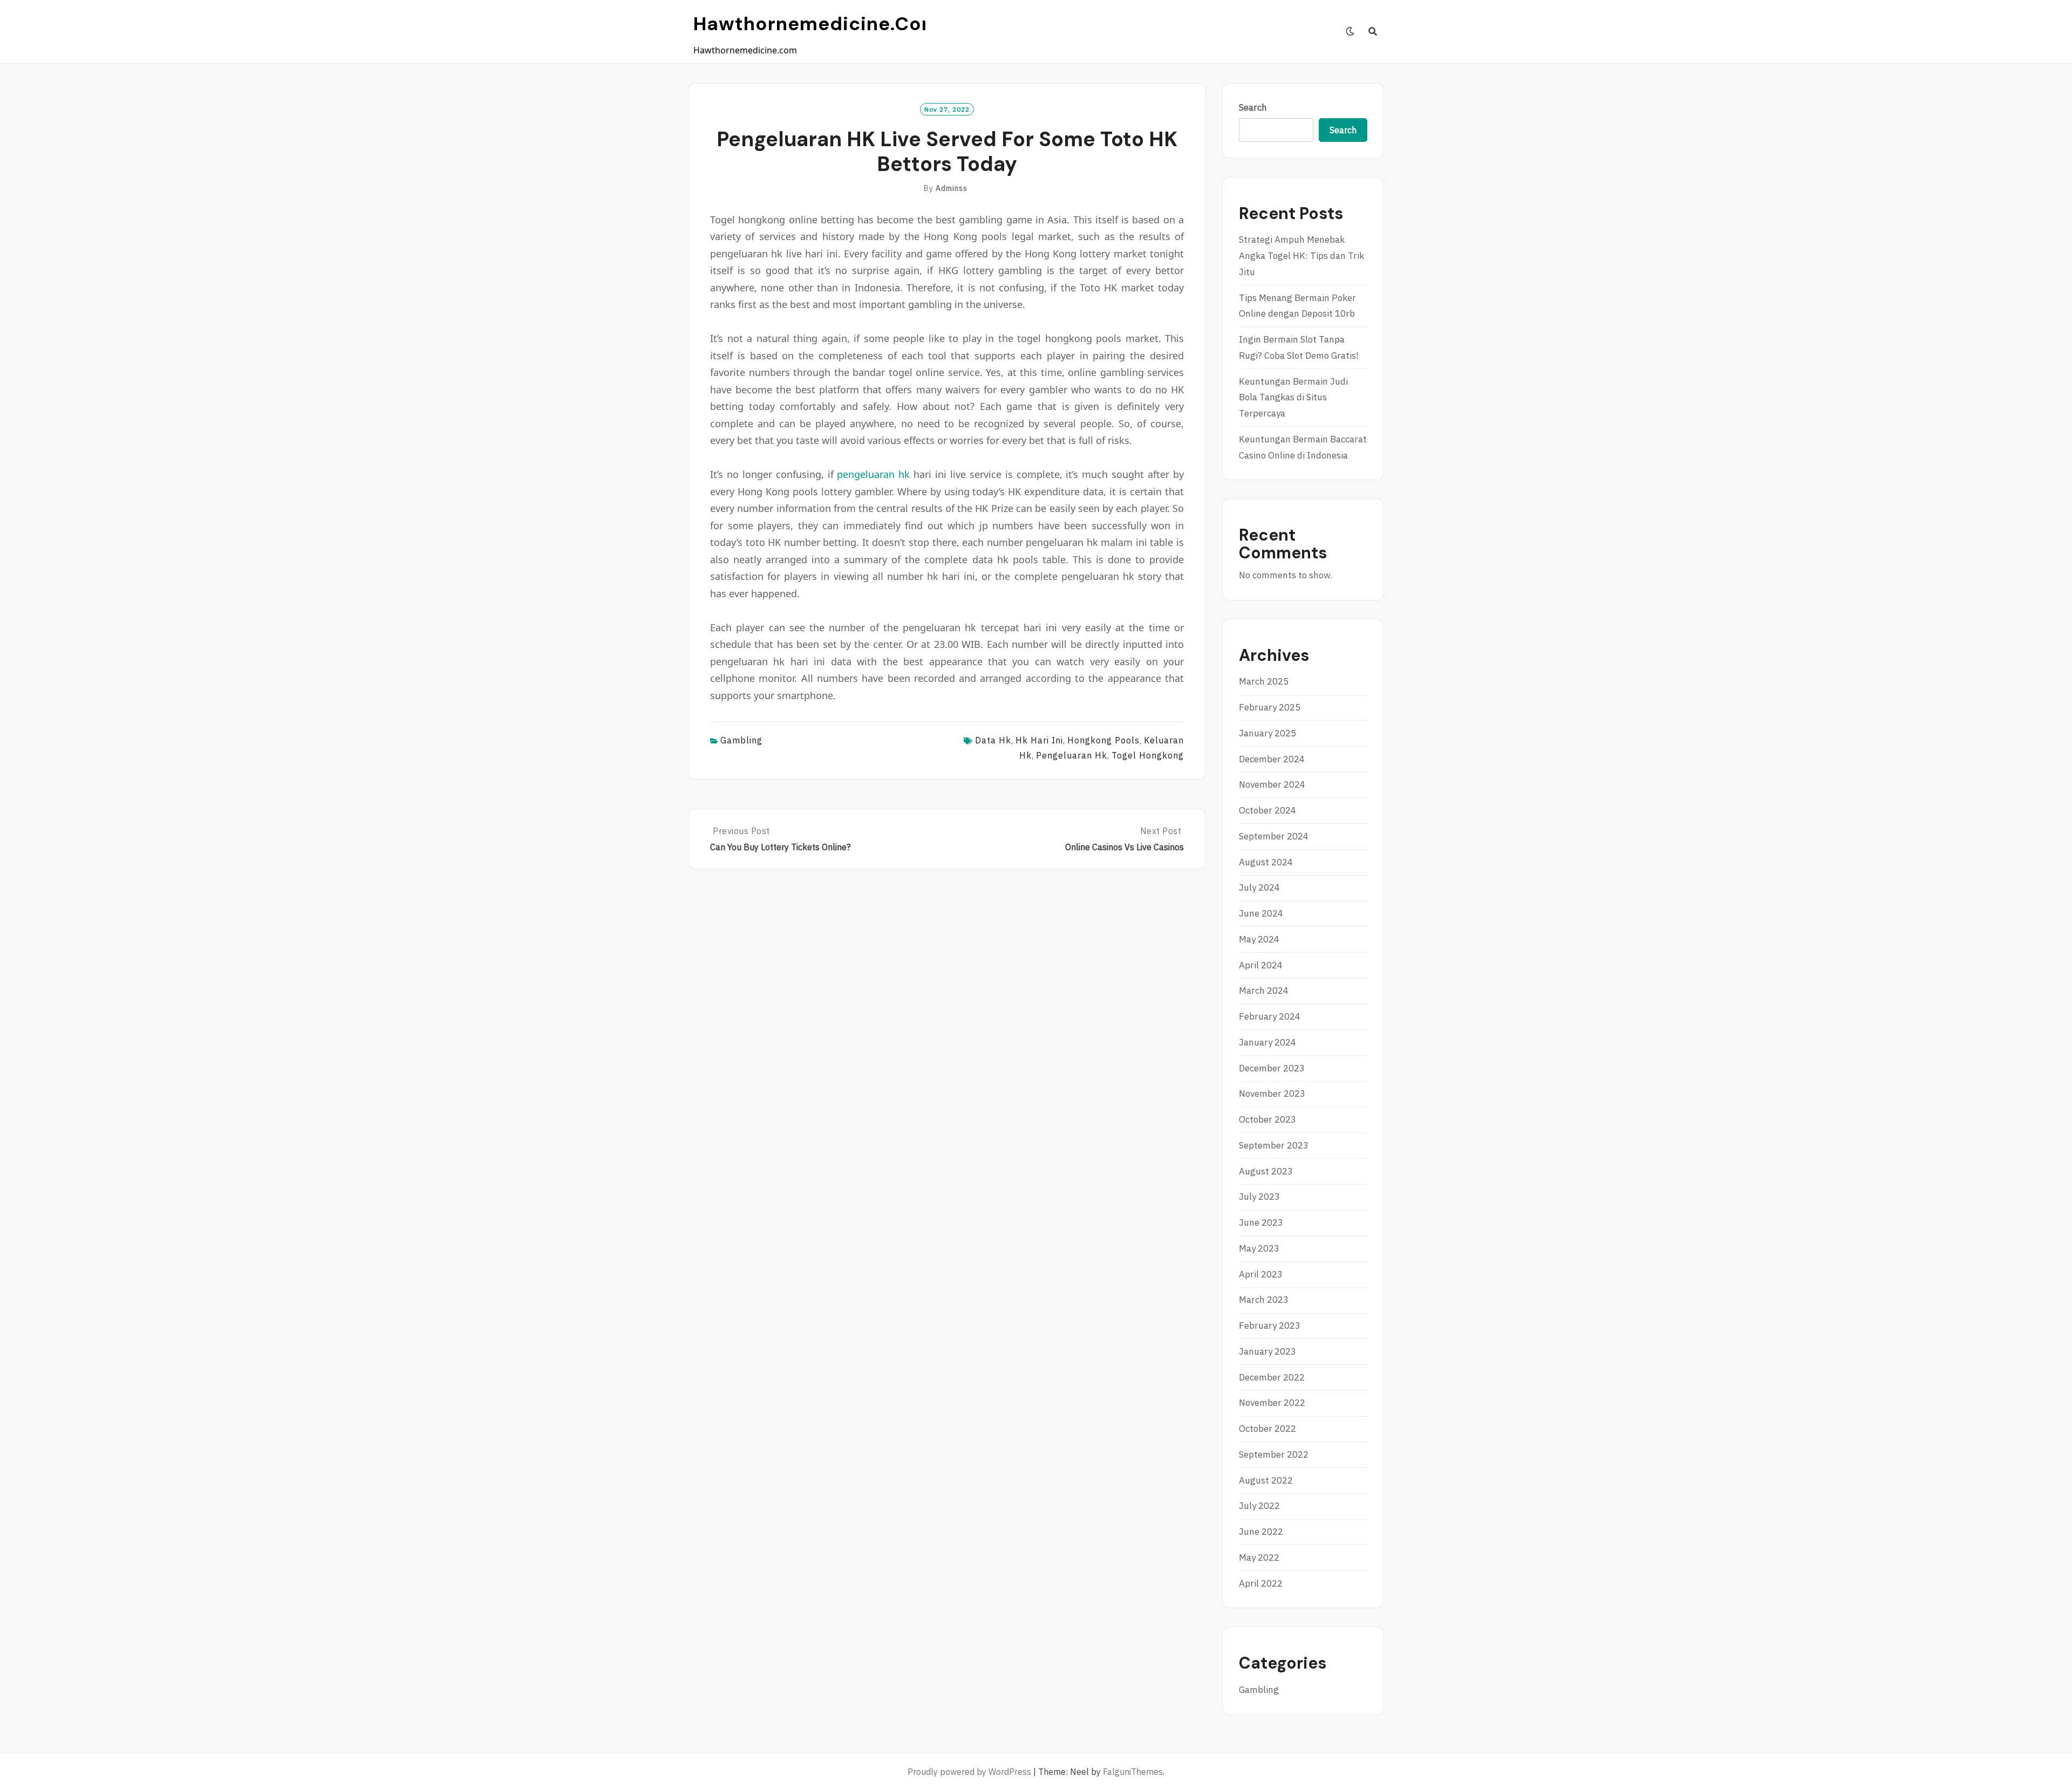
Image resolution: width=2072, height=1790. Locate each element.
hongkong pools (1103, 740)
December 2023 (1272, 1068)
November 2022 (1272, 1403)
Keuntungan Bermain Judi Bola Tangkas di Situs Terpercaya (1293, 398)
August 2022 (1266, 1480)
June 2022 (1261, 1532)
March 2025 (1264, 681)
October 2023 (1267, 1119)
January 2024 (1267, 1042)
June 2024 (1261, 913)
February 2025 (1270, 707)
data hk (993, 740)
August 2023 (1266, 1171)
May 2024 (1259, 939)
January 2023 (1267, 1351)
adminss (952, 188)
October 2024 (1267, 810)
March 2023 (1264, 1300)
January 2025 (1267, 733)
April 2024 (1261, 965)
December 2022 (1272, 1377)
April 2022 (1261, 1583)
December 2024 (1272, 759)
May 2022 (1259, 1557)
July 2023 (1259, 1197)
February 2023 (1270, 1326)
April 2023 (1261, 1274)
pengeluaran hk (873, 474)
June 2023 (1261, 1222)
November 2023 (1272, 1094)
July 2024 (1259, 887)
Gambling (741, 740)
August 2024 (1266, 862)
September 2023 (1274, 1145)
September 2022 (1274, 1454)
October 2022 (1267, 1429)
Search (1253, 107)
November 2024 (1272, 784)
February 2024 (1270, 1016)
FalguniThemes (1133, 1772)
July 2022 (1259, 1506)
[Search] (1373, 31)
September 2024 (1274, 836)
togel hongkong (1148, 755)
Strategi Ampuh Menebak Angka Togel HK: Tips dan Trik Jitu (1301, 256)
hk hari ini (1039, 740)
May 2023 (1259, 1248)
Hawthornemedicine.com (817, 24)
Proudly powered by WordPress (969, 1772)
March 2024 (1264, 990)
